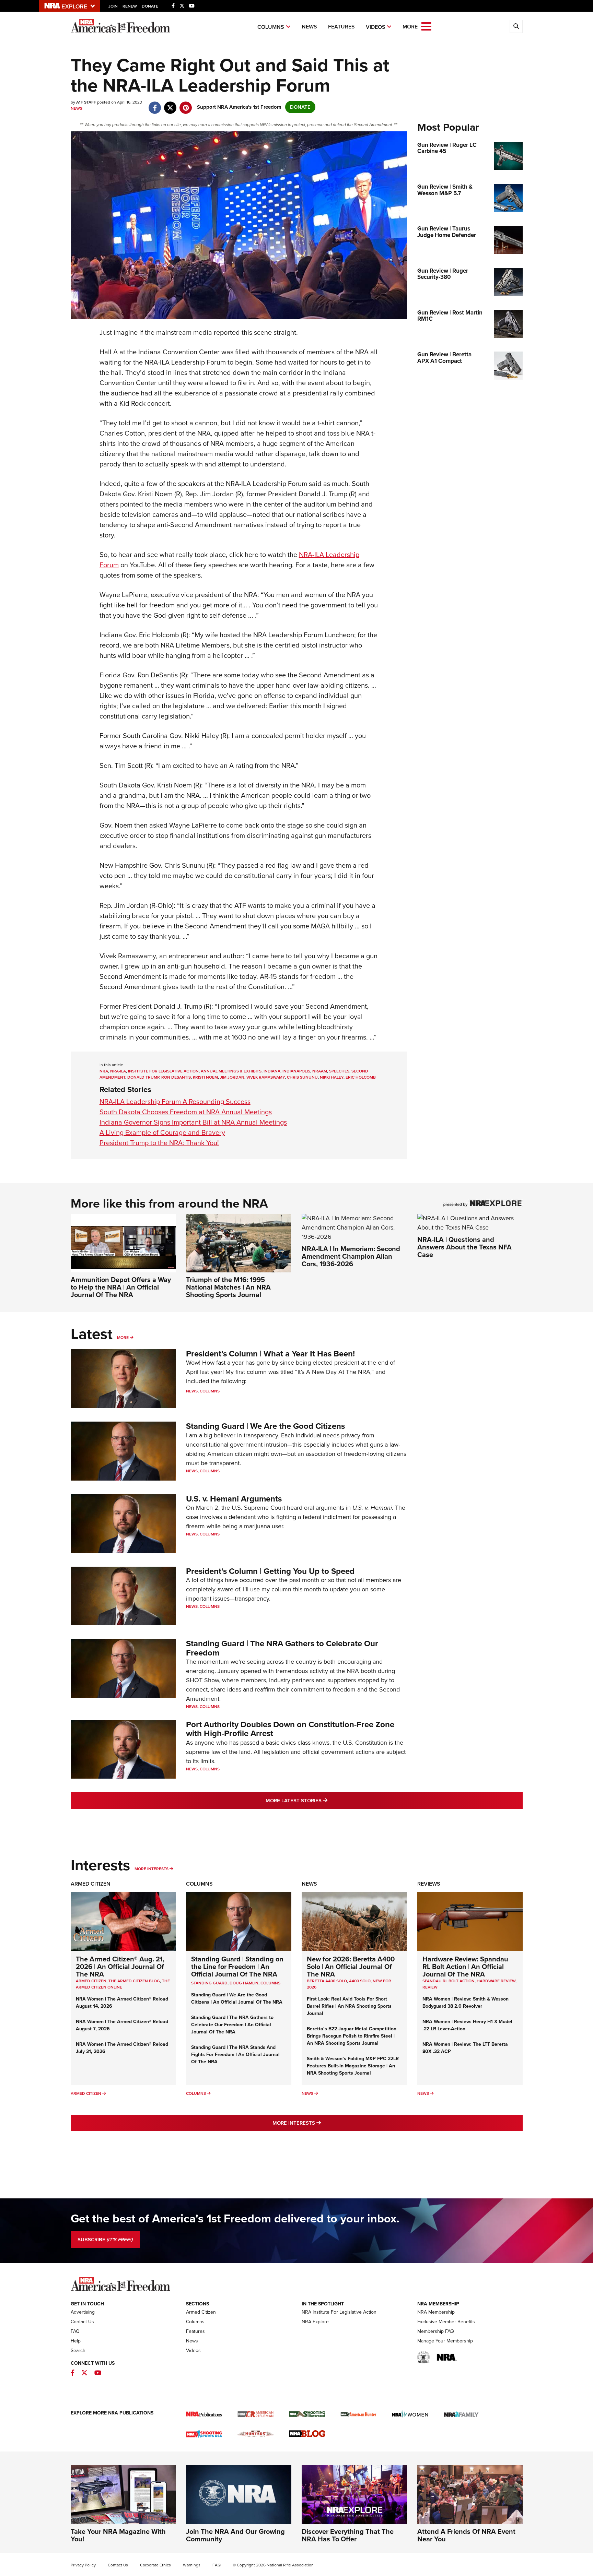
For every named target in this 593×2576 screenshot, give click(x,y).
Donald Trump (143, 1077)
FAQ (75, 2331)
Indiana (272, 1071)
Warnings (192, 2565)
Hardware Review (496, 1981)
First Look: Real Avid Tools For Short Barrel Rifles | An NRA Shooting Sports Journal (349, 2006)
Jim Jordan (232, 1077)
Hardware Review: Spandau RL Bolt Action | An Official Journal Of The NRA (465, 1967)
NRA (104, 1071)
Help (76, 2341)
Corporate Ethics (155, 2565)
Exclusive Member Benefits (446, 2322)
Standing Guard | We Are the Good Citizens (265, 1426)
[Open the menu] (426, 26)
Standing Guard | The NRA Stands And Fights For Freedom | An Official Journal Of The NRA (235, 2055)
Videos (376, 27)
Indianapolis (296, 1071)
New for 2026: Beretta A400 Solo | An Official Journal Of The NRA (351, 1967)
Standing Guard (209, 1983)
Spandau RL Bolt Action (449, 1981)
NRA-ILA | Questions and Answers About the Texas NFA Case (464, 1247)
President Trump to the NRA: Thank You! (159, 1143)
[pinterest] (186, 104)
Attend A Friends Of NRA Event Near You (466, 2535)
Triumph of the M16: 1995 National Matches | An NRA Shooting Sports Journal (228, 1287)
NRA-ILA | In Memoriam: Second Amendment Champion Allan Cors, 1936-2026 (351, 1256)
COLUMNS (270, 1983)
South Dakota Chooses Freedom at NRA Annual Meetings (186, 1112)
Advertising (83, 2312)
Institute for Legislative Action (163, 1071)
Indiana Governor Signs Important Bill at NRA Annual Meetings (193, 1122)
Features (341, 27)
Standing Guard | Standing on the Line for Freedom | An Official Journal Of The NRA (237, 1967)
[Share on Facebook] (155, 104)
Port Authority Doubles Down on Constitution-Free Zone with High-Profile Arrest (290, 1729)
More (123, 1338)
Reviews (429, 1884)
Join (113, 6)
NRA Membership (436, 2312)
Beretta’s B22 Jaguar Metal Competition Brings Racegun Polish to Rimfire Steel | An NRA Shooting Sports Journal (352, 2036)
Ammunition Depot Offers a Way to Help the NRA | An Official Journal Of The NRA (121, 1287)
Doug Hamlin (244, 1983)
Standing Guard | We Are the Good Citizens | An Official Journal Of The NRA (237, 1998)
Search (78, 2351)
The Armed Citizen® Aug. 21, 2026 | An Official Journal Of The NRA (120, 1967)
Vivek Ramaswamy (266, 1077)
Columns (271, 27)
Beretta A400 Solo (327, 1981)
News (309, 27)
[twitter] (170, 104)
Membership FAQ (436, 2331)
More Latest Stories (324, 1800)
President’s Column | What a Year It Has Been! (270, 1354)
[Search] (516, 26)
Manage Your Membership (445, 2341)
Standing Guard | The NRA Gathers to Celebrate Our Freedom (282, 1648)
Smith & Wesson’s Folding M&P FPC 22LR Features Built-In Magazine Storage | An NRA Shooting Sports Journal (353, 2066)
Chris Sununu (302, 1077)
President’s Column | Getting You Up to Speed (270, 1571)
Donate (150, 6)
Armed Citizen (91, 1884)
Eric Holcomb (361, 1077)
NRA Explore (315, 2322)
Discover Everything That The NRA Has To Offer (348, 2535)
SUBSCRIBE (105, 2240)
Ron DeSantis (176, 1077)
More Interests (152, 1869)
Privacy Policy (83, 2565)
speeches (339, 1071)
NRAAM (320, 1071)
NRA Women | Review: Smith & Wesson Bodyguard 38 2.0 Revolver (466, 2003)
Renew (130, 6)
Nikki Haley (332, 1077)
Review (430, 1987)
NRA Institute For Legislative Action (339, 2312)
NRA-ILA (118, 1071)
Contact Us (82, 2322)
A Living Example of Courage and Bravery (162, 1132)
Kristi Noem (205, 1077)
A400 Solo (360, 1981)
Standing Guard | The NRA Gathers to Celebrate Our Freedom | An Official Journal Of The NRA (232, 2025)
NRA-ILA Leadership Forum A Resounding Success (175, 1102)
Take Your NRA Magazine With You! (118, 2535)
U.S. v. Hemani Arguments (234, 1499)
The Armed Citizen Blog (134, 1981)
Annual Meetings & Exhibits (231, 1071)
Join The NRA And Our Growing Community (235, 2535)
